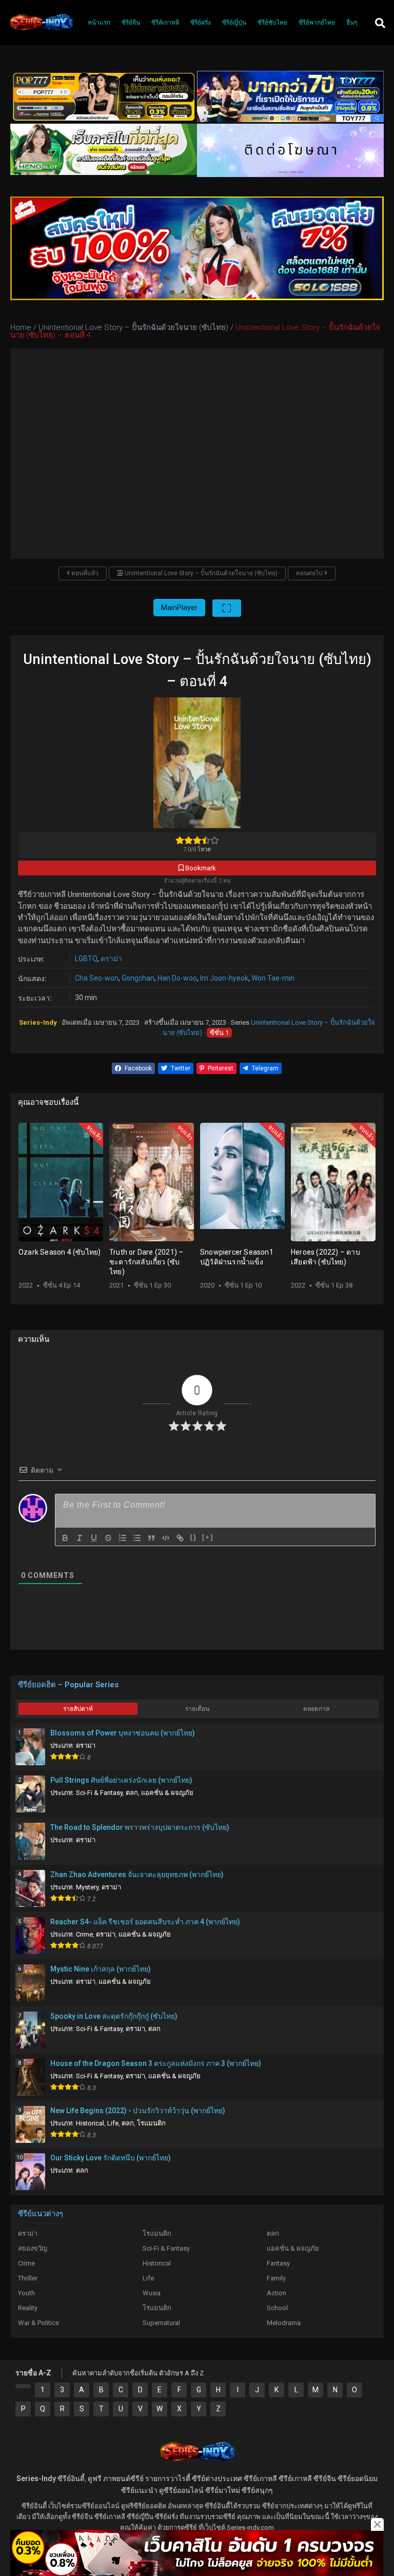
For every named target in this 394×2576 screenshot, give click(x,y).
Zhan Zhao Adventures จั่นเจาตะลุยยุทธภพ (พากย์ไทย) (137, 1875)
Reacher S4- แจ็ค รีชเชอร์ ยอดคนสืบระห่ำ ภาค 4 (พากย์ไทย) (145, 1922)
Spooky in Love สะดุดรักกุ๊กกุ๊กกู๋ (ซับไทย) (114, 2016)
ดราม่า (111, 959)
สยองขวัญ (33, 2248)
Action (277, 2293)
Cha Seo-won (97, 978)
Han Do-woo (177, 978)
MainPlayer (179, 608)
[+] (208, 1537)
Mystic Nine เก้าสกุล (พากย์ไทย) (101, 1969)
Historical (90, 2123)
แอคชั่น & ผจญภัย (167, 1793)
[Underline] (94, 1538)
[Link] (180, 1538)
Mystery (87, 1887)
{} (193, 1537)
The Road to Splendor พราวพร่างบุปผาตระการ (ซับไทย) (140, 1827)
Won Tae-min (273, 978)
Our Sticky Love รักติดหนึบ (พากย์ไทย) (111, 2158)
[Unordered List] (137, 1538)
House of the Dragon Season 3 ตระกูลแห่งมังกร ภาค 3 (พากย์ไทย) (156, 2063)
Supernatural (161, 2323)
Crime (84, 1934)
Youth (26, 2293)
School (277, 2308)
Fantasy (278, 2263)
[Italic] (80, 1538)
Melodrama (284, 2323)
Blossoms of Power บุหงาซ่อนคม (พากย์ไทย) (123, 1733)
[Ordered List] (123, 1538)
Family (276, 2278)
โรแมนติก (151, 2123)
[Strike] (108, 1538)
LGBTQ (86, 959)
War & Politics (38, 2323)
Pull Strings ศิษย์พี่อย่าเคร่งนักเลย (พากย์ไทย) (121, 1780)
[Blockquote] (151, 1538)
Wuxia (152, 2293)
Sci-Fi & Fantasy (99, 1793)
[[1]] (23, 2386)
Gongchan (138, 978)
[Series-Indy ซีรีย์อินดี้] (41, 30)
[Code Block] (166, 1538)
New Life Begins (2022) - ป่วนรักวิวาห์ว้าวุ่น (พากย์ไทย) (138, 2111)
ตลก (132, 1793)
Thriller (28, 2278)
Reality (28, 2308)
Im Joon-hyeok (224, 978)
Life (113, 2123)
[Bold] (65, 1538)
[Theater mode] (227, 608)
